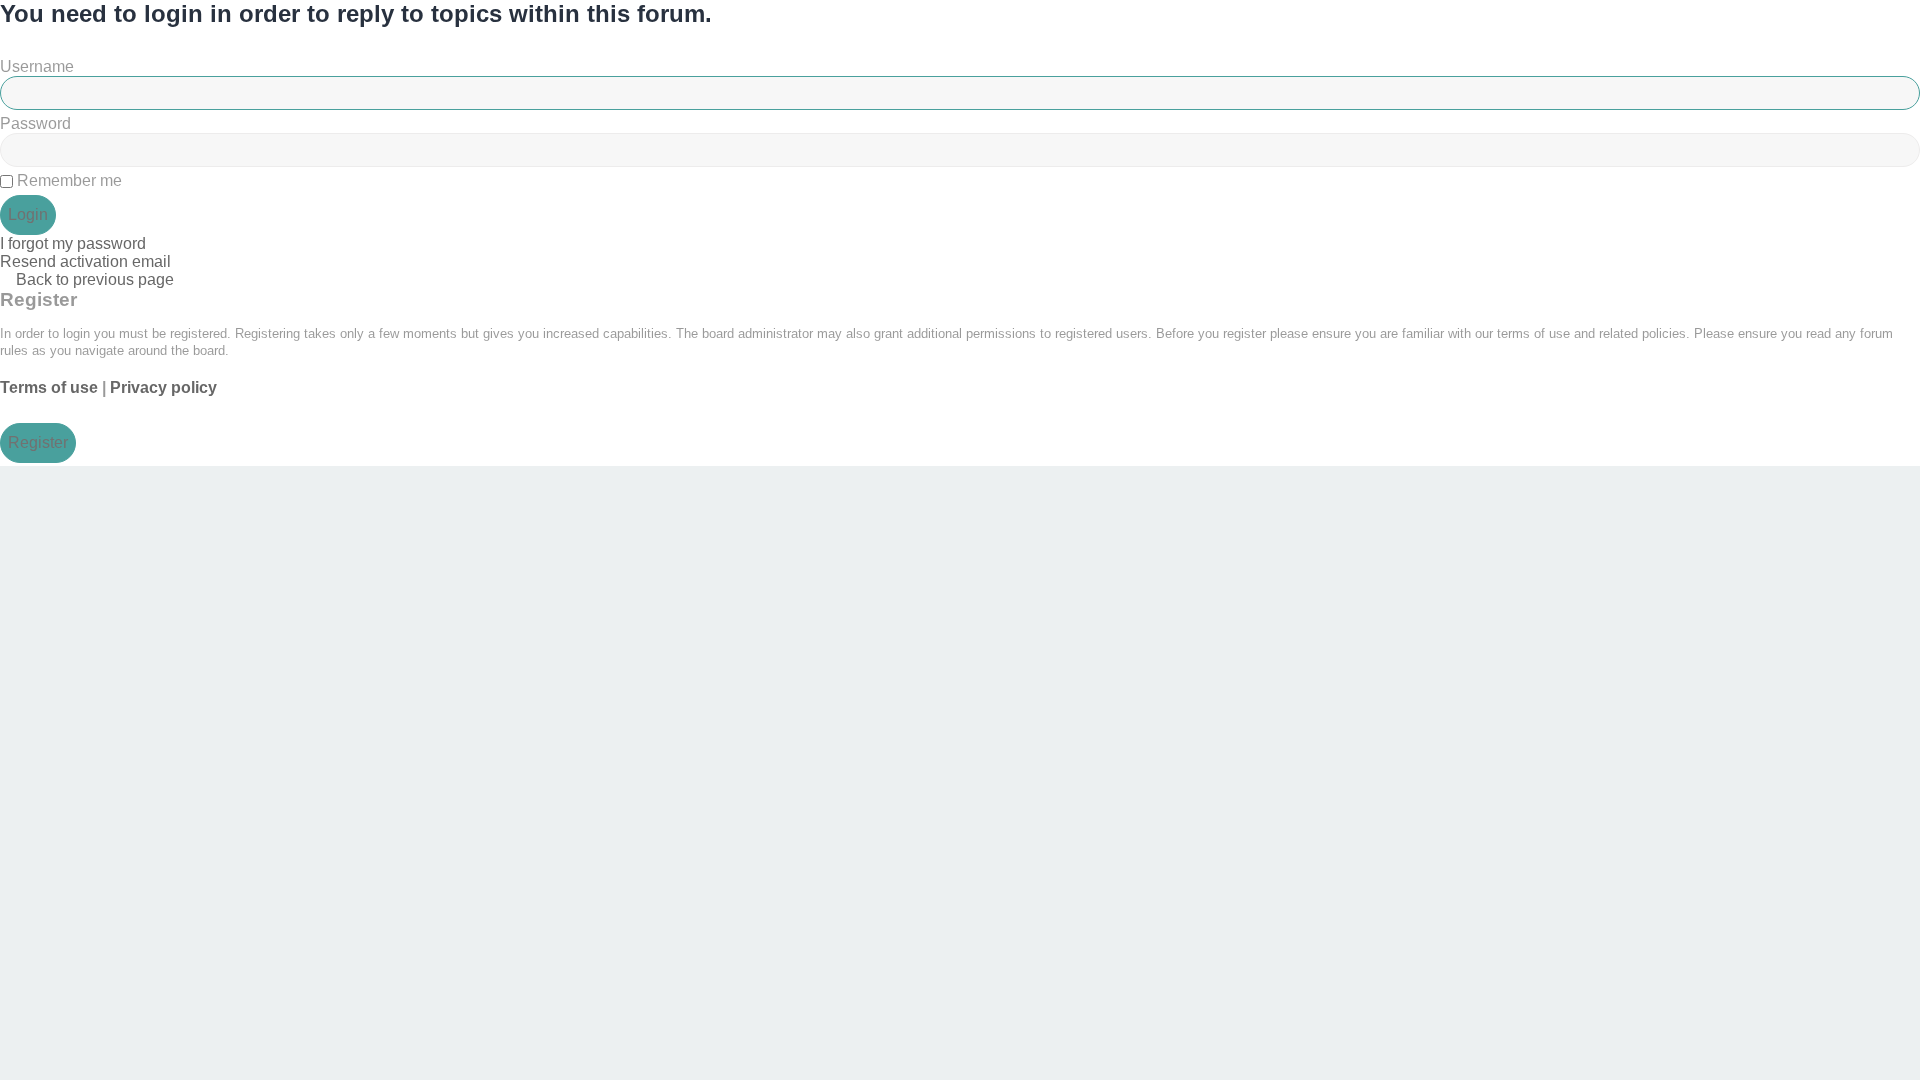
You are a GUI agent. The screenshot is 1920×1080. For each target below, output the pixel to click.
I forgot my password (73, 243)
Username (37, 66)
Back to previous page (95, 279)
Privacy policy (163, 387)
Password (35, 123)
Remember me (67, 180)
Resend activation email (85, 261)
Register (38, 442)
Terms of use (49, 387)
